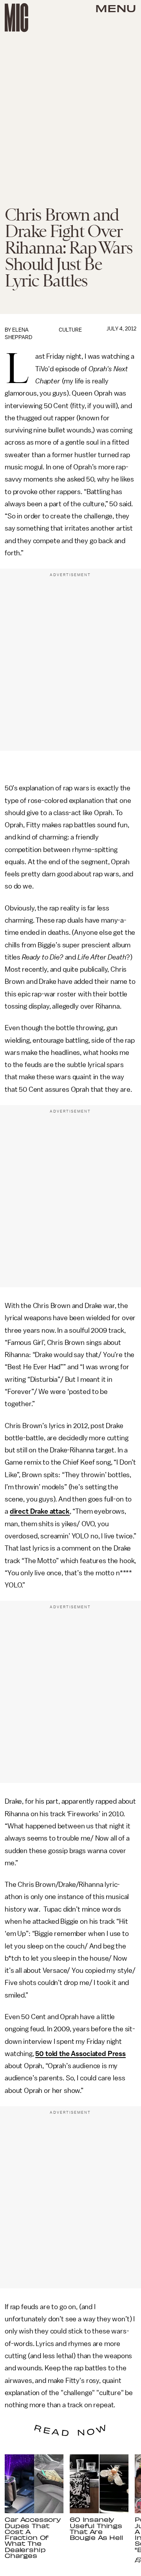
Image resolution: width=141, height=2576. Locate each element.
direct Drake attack (40, 1511)
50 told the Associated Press (80, 2054)
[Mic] (16, 18)
